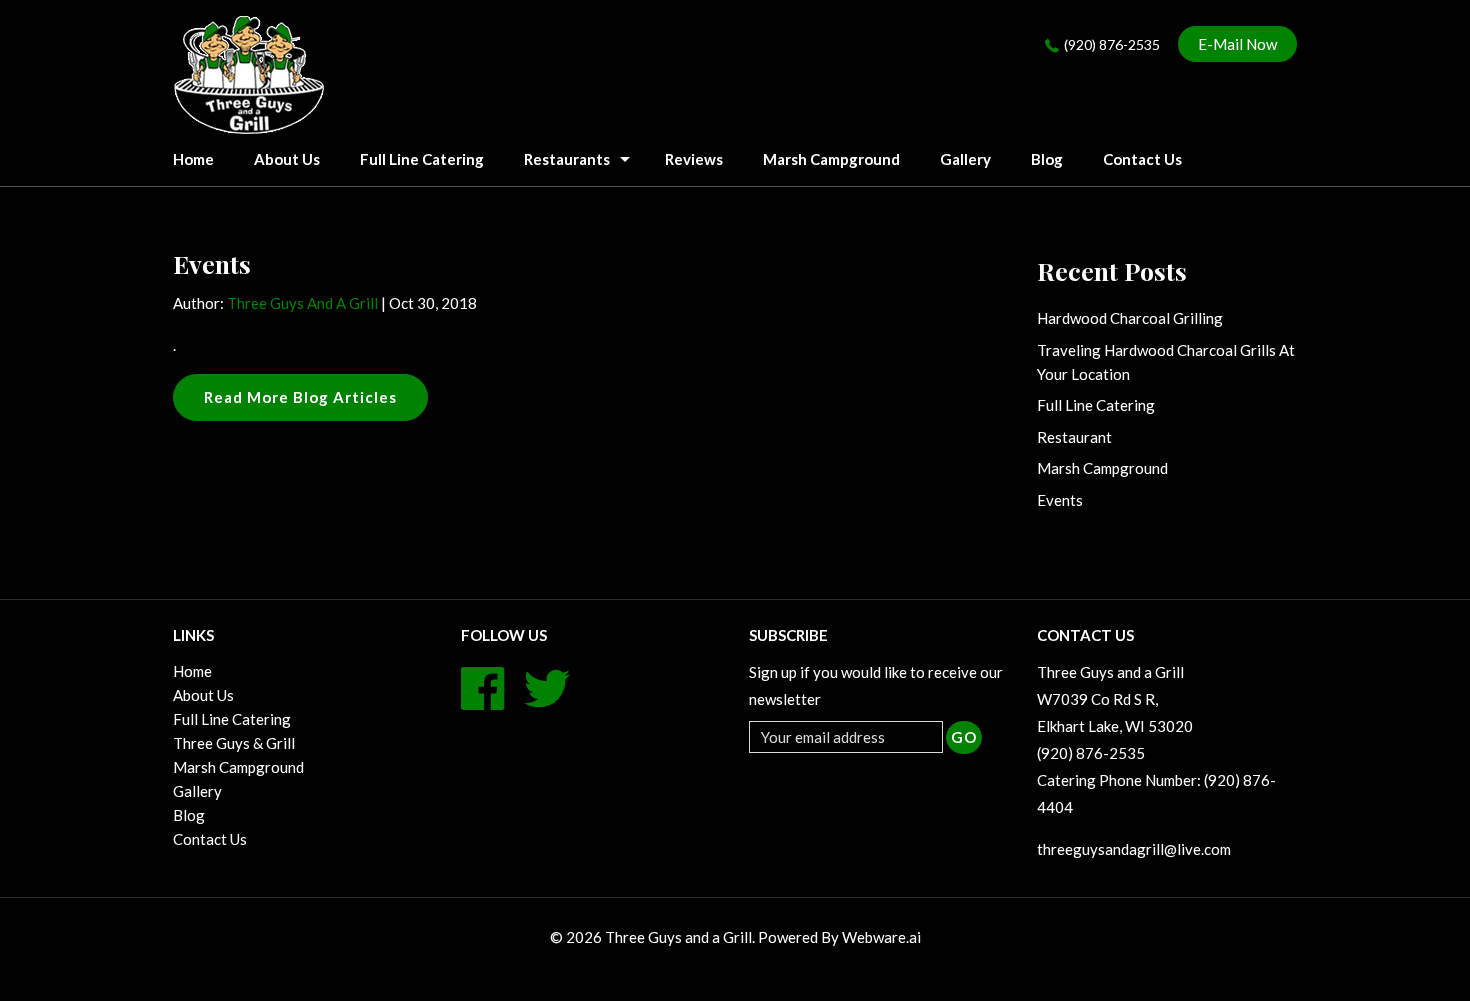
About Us (287, 159)
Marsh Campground (831, 159)
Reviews (694, 159)
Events (1060, 500)
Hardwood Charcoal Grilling (1130, 318)
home (193, 159)
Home (192, 671)
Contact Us (1142, 159)
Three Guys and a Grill (678, 937)
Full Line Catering (422, 159)
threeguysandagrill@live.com (1134, 849)
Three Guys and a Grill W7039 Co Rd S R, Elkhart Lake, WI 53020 (1115, 699)
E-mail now (1237, 44)
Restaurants (567, 159)
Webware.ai (881, 937)
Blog (1047, 159)
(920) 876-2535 (1112, 44)
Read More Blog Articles (300, 397)
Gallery (965, 159)
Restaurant (1074, 437)
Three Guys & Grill (234, 743)
